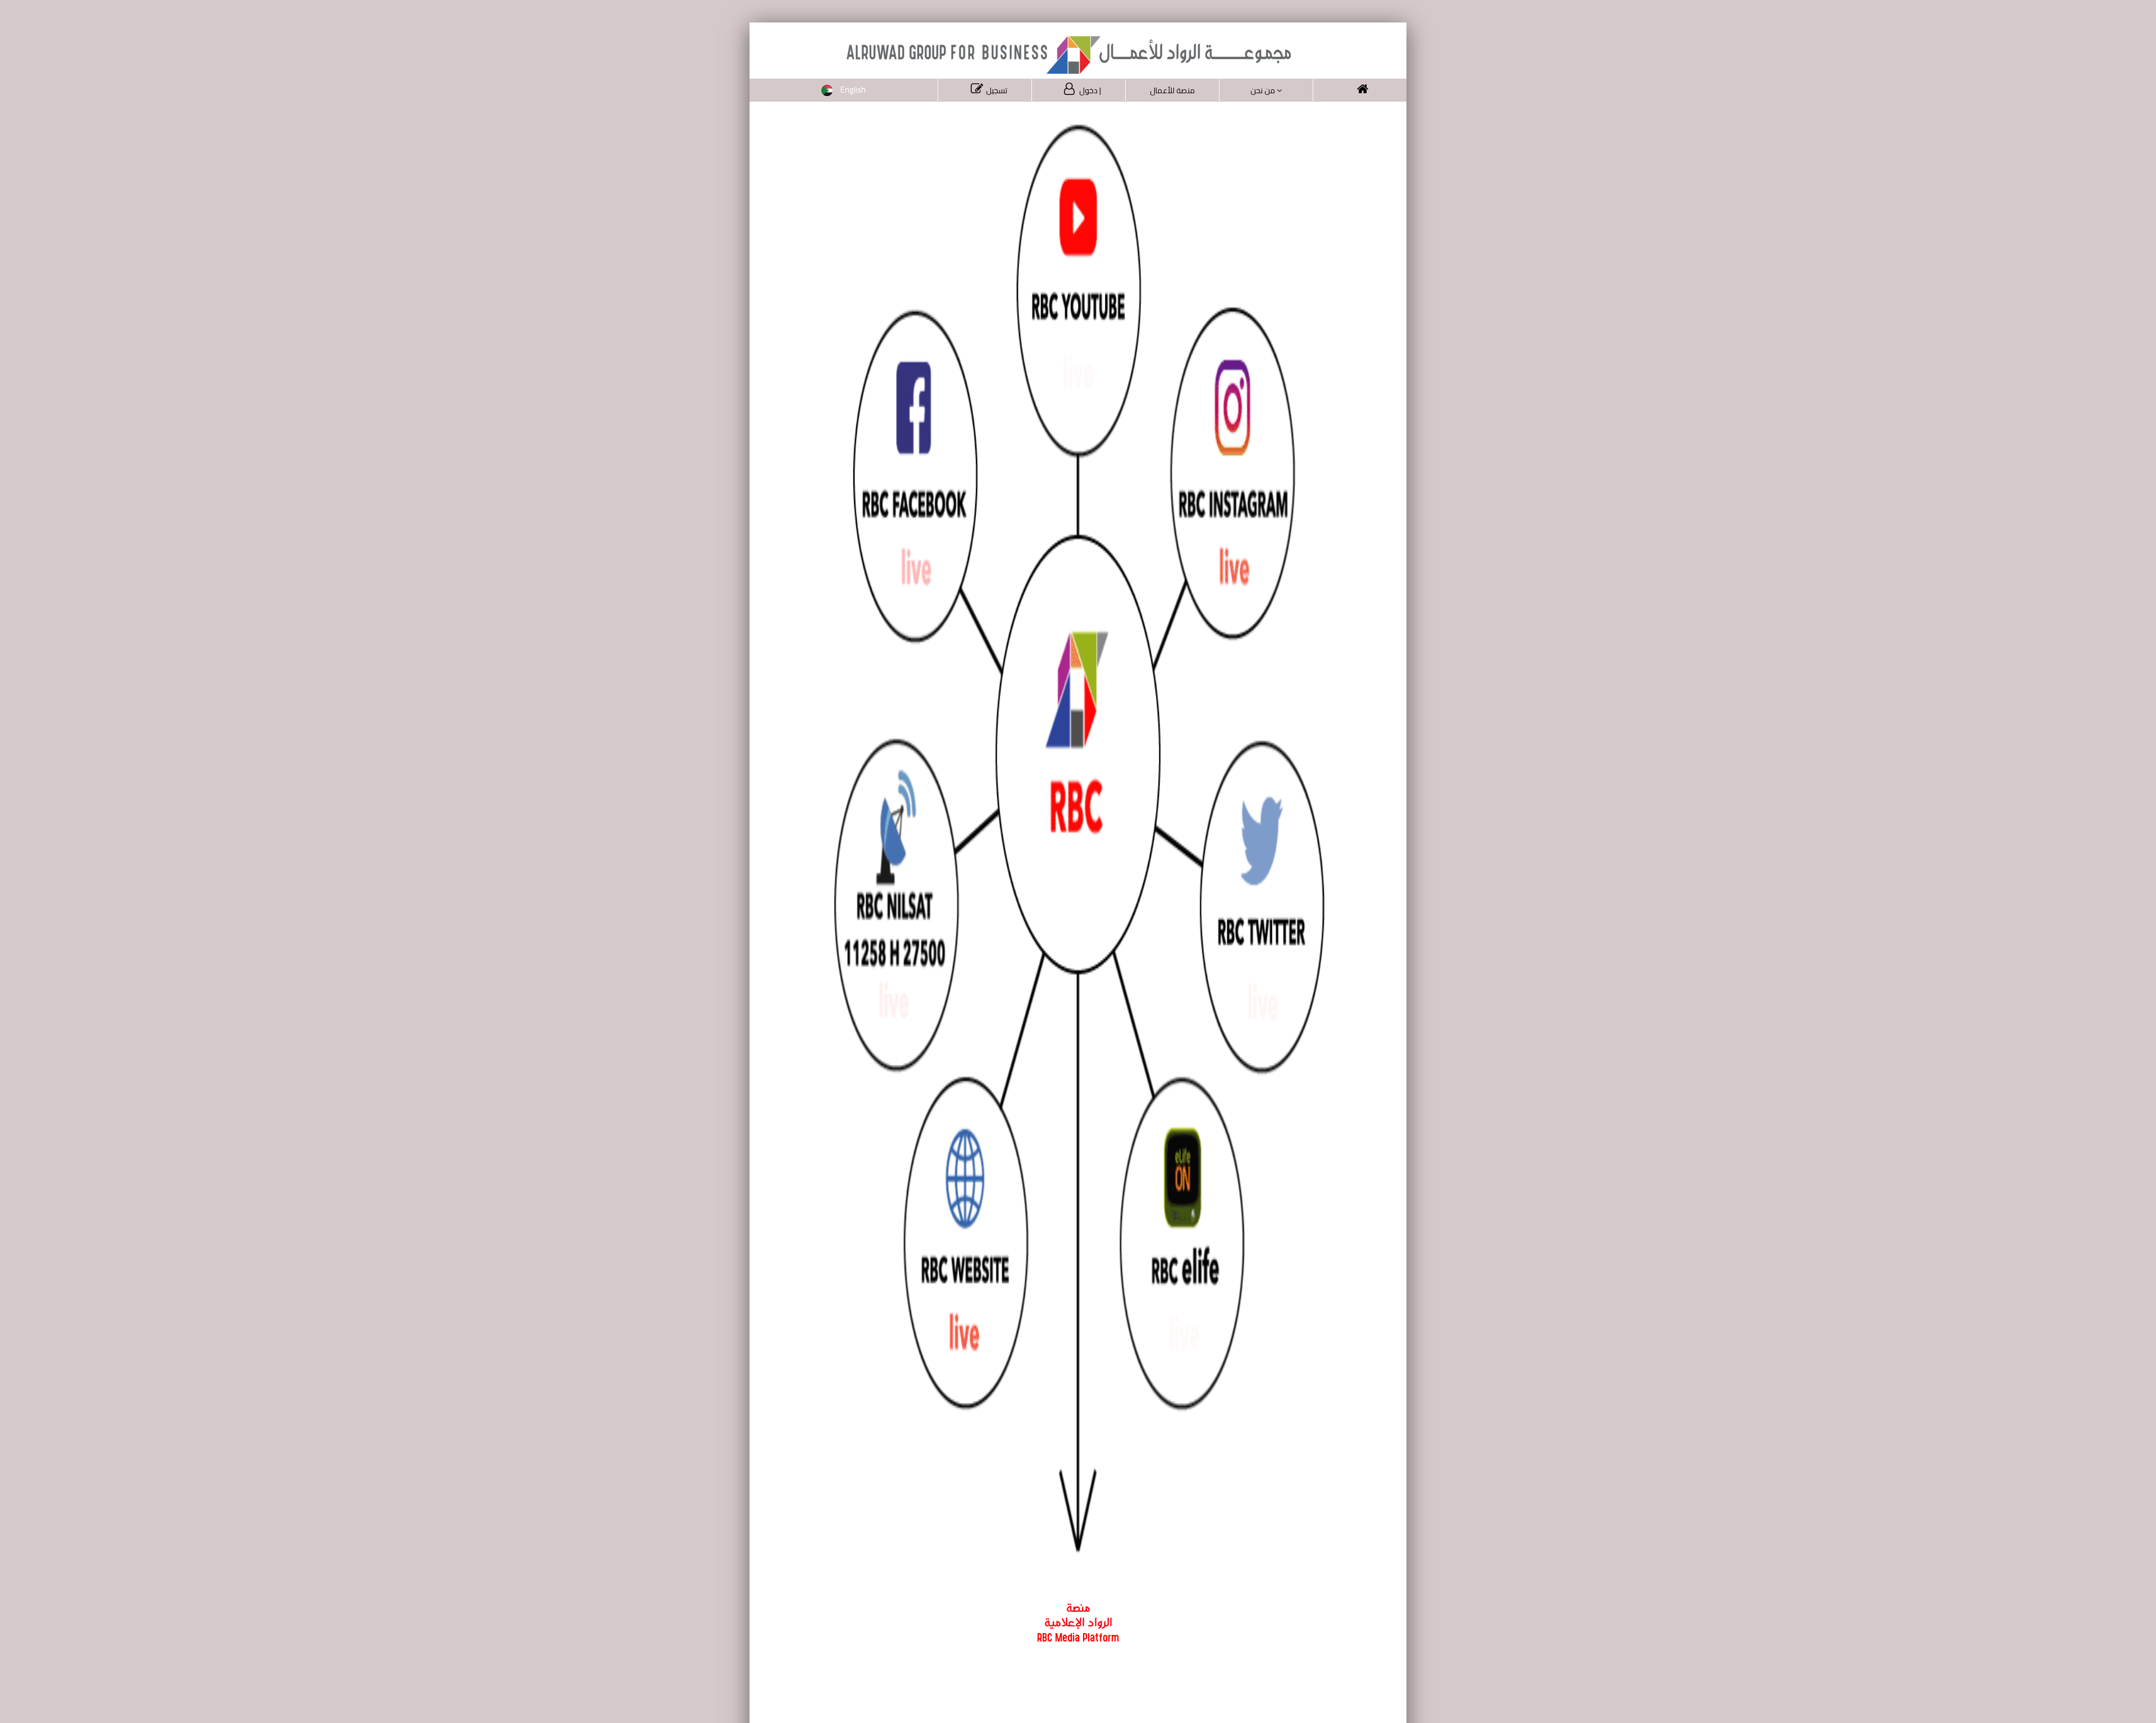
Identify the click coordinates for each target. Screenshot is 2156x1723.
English (853, 90)
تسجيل (997, 90)
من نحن (1263, 90)
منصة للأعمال (1172, 90)
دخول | (1089, 90)
